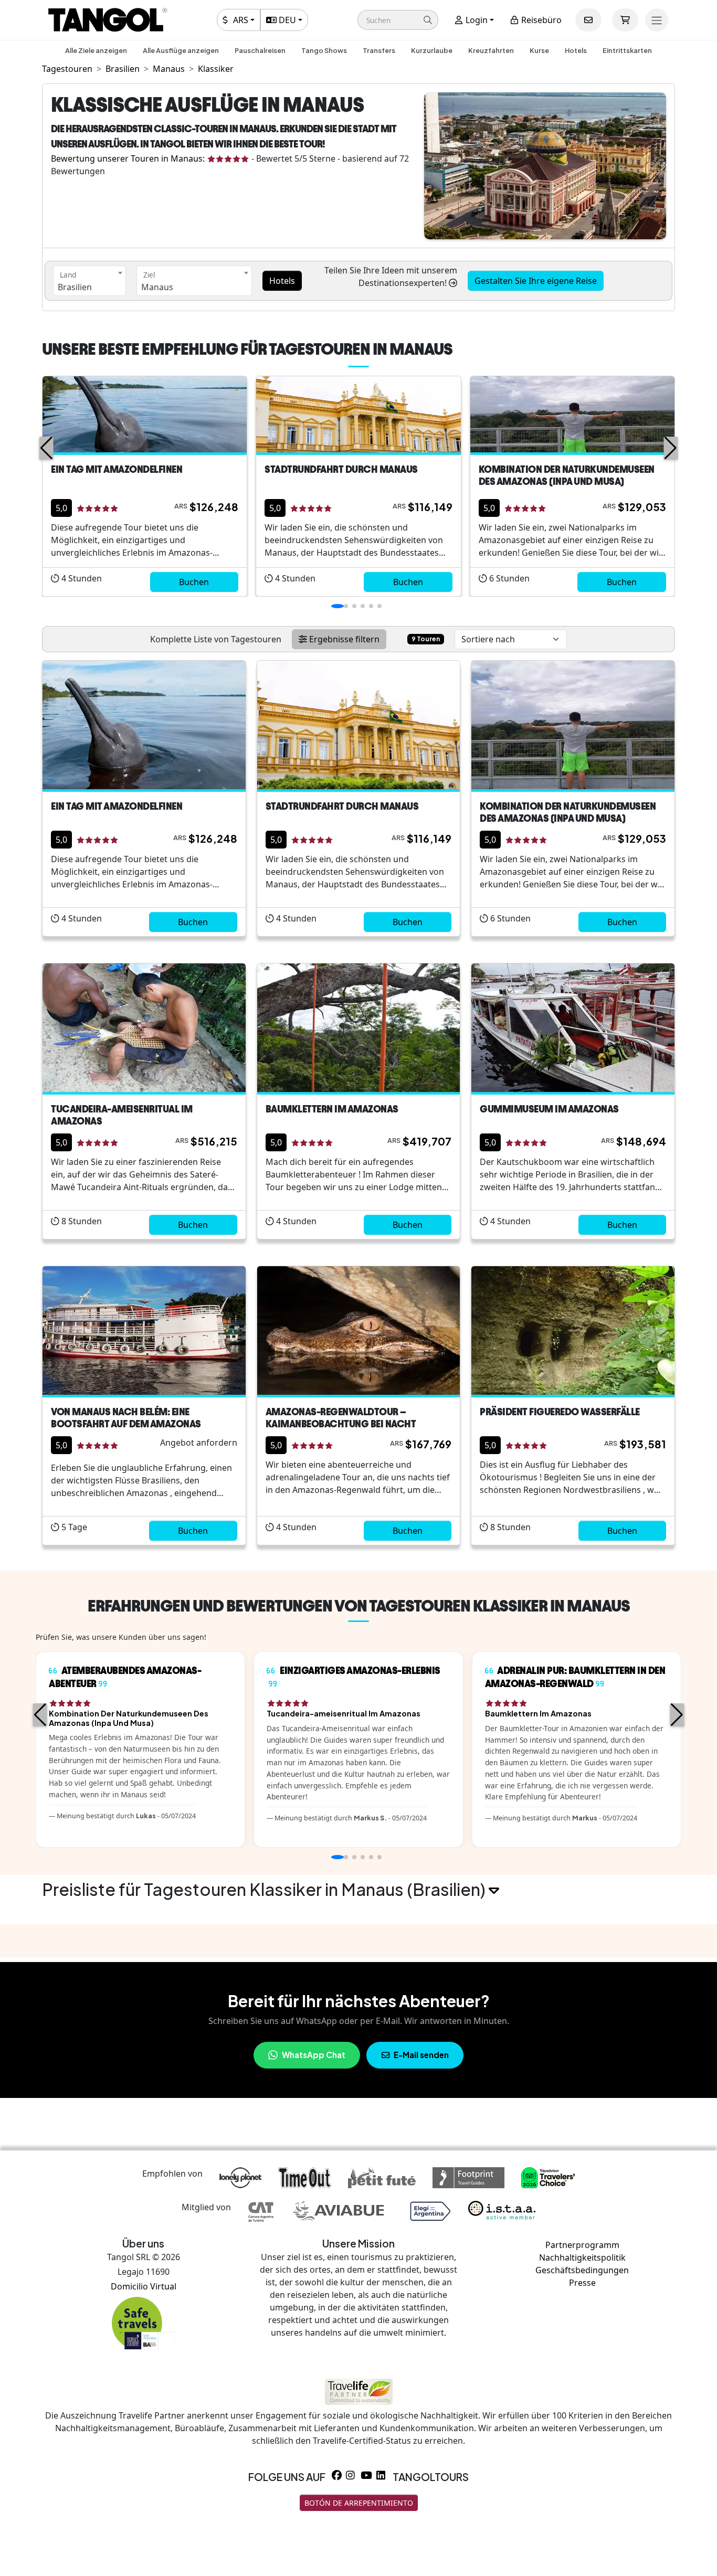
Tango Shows (324, 50)
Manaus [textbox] (157, 287)
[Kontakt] (588, 20)
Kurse (539, 50)
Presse (582, 2283)
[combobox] (89, 281)
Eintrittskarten (627, 50)
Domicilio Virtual (144, 2286)
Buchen (194, 582)
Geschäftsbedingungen (582, 2270)
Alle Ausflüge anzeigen (181, 50)
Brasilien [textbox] (75, 287)
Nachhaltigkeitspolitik (582, 2257)
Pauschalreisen (260, 50)
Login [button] (476, 20)
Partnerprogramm (582, 2245)
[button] (398, 20)
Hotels (576, 50)
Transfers (379, 50)
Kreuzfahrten (491, 50)
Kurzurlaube (432, 50)
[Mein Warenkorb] (625, 20)
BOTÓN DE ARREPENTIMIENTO (359, 2503)
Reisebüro (540, 20)
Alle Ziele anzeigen (96, 50)
